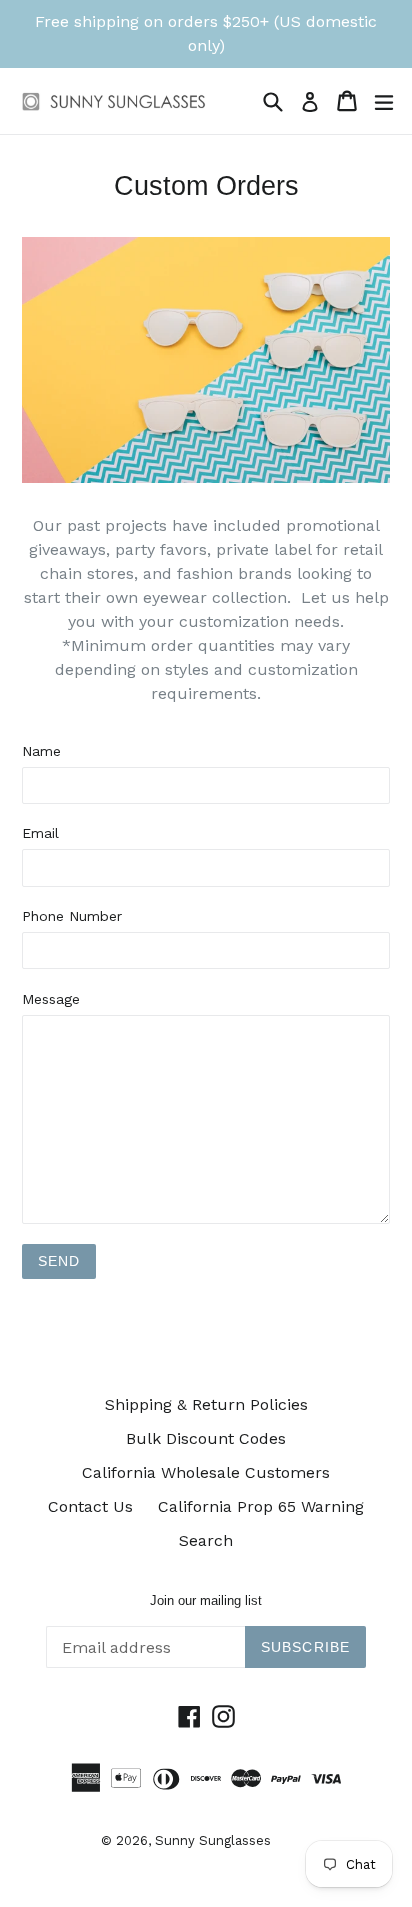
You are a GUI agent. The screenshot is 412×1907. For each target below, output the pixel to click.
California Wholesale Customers (206, 1472)
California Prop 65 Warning (261, 1506)
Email (40, 833)
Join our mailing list (206, 1600)
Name (41, 751)
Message (51, 999)
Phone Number (72, 916)
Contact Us (90, 1506)
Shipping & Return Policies (206, 1404)
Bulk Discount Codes (206, 1438)
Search (206, 1540)
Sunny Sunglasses (213, 1840)
